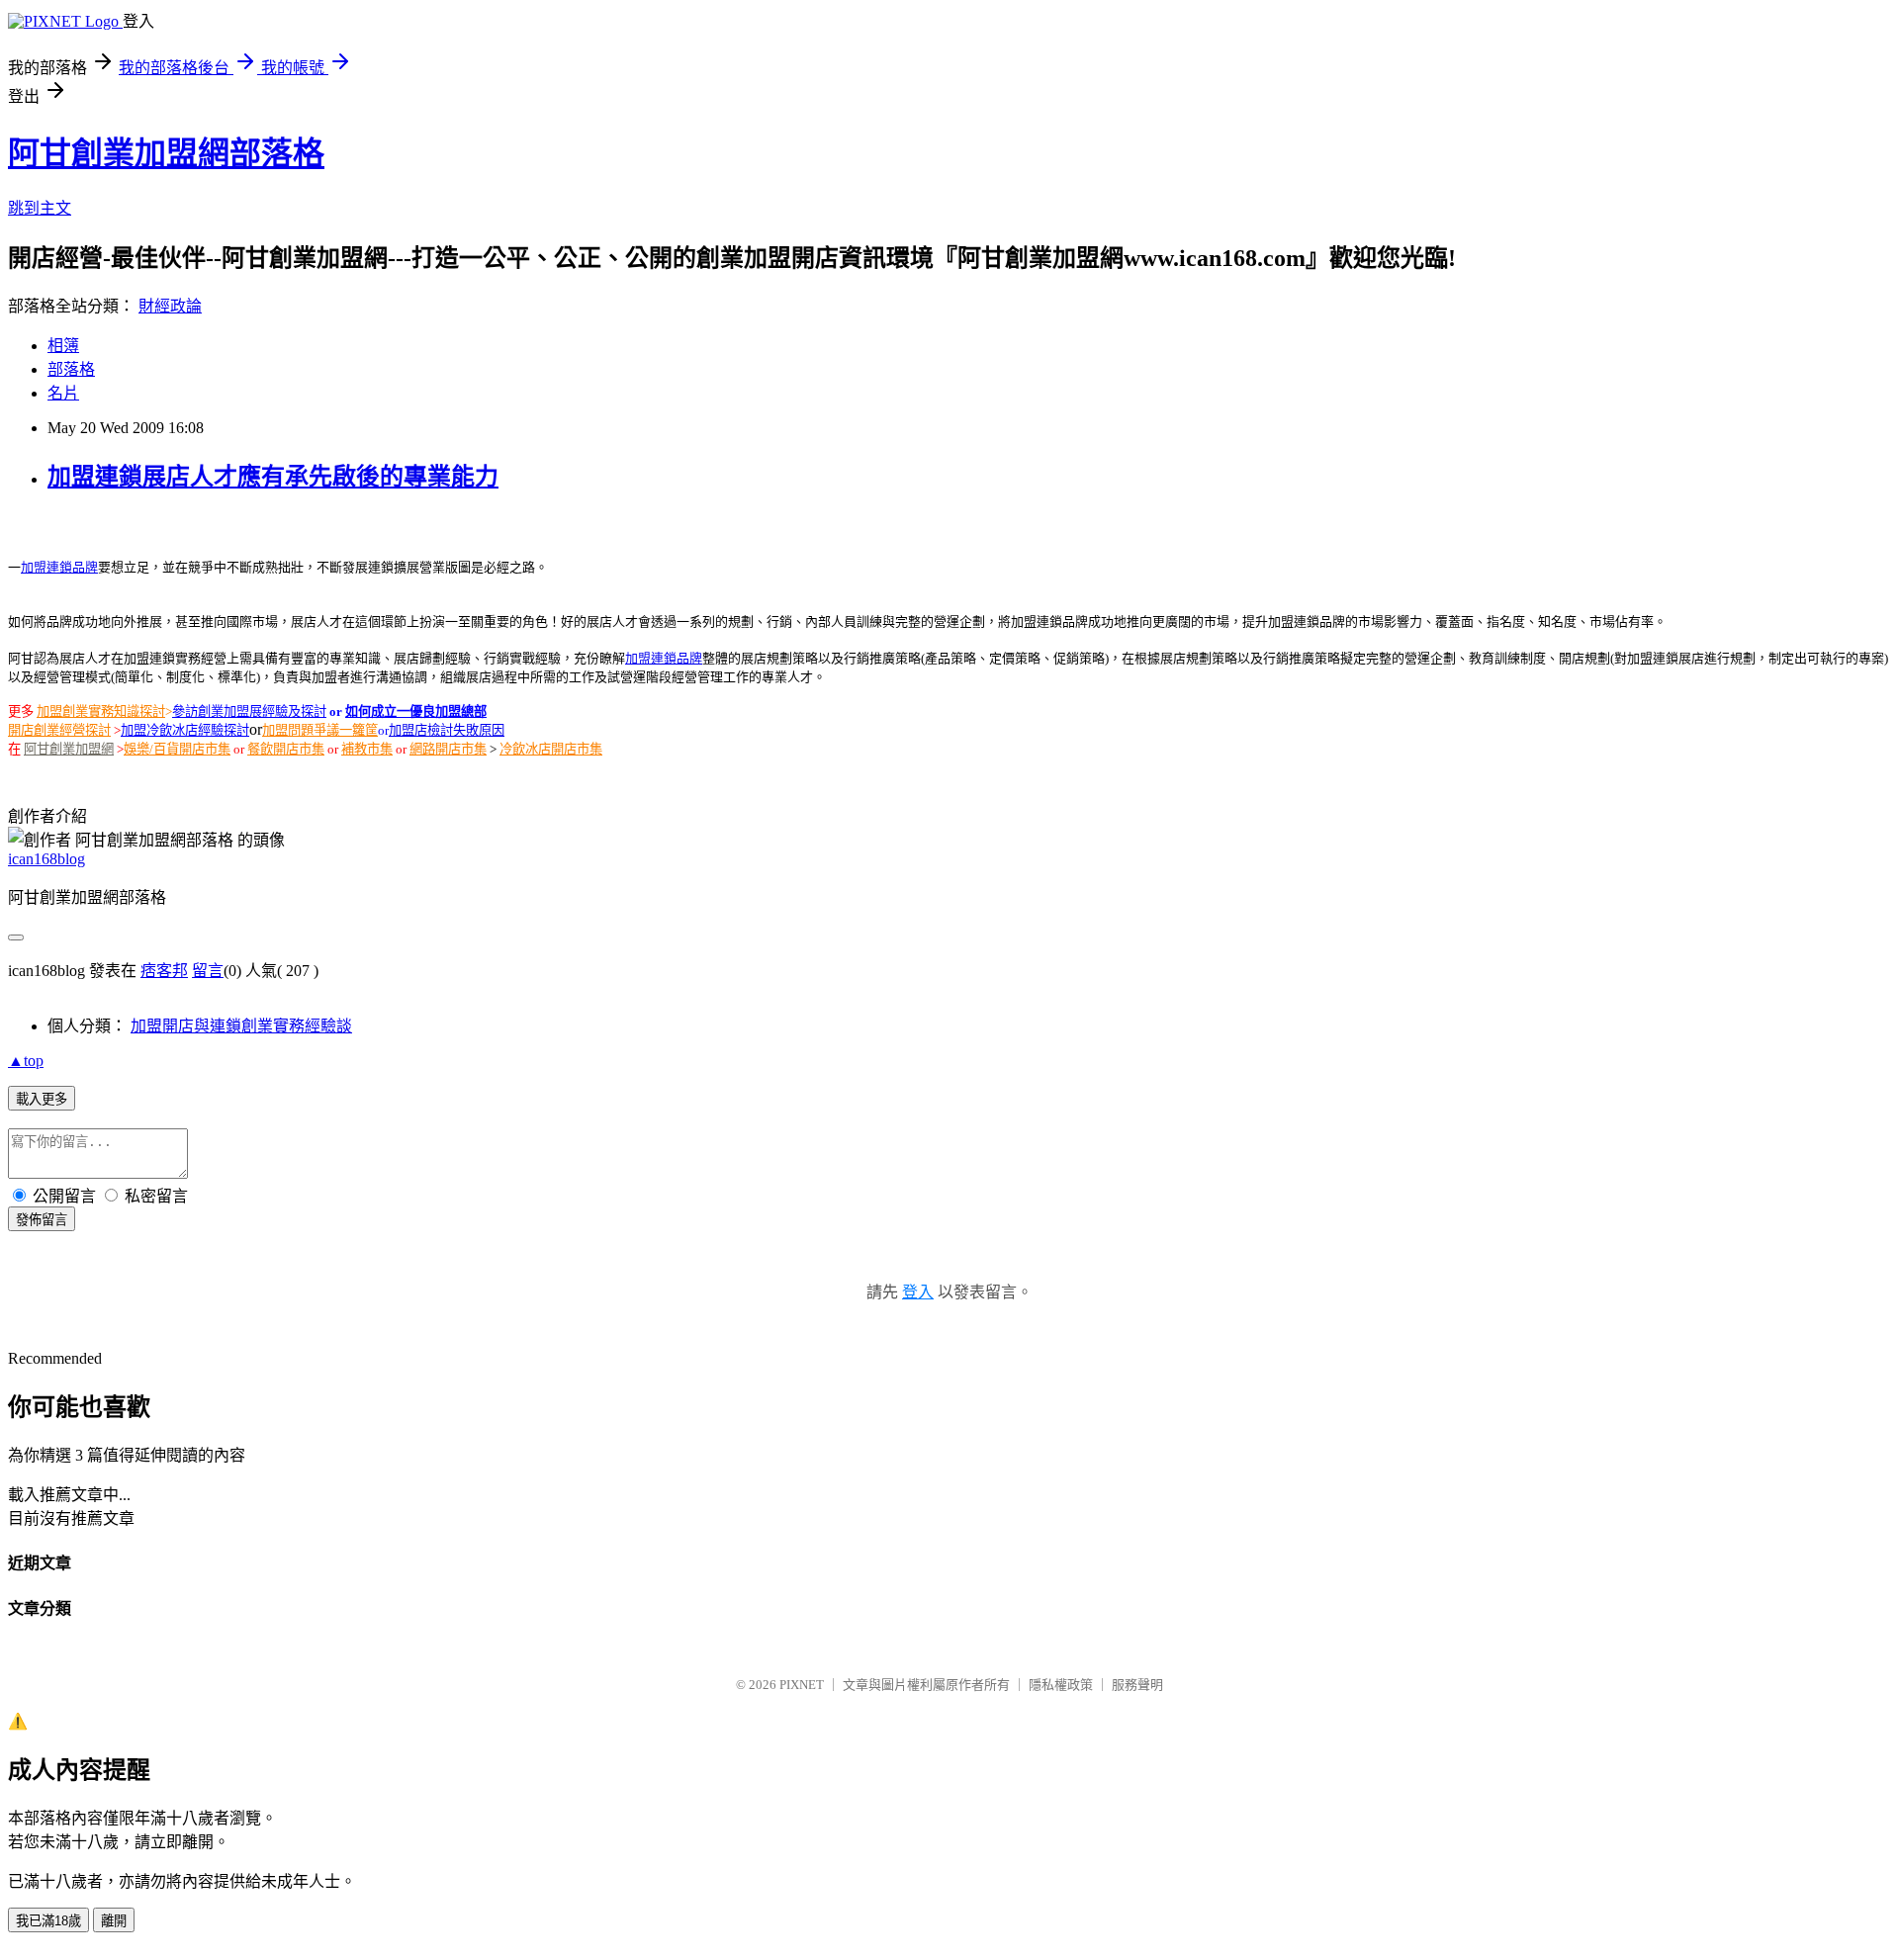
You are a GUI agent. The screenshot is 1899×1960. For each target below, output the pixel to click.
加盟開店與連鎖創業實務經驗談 (241, 1026)
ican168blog (46, 859)
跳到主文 (40, 208)
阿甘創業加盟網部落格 (166, 153)
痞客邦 (164, 971)
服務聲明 (1137, 1685)
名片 (63, 393)
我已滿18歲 (48, 1921)
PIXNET (802, 1685)
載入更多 (42, 1099)
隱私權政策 (1061, 1685)
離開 (114, 1921)
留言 (208, 971)
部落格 (71, 369)
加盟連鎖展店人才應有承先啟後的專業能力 (273, 477)
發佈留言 (42, 1220)
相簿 (63, 346)
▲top (26, 1061)
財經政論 (170, 306)
